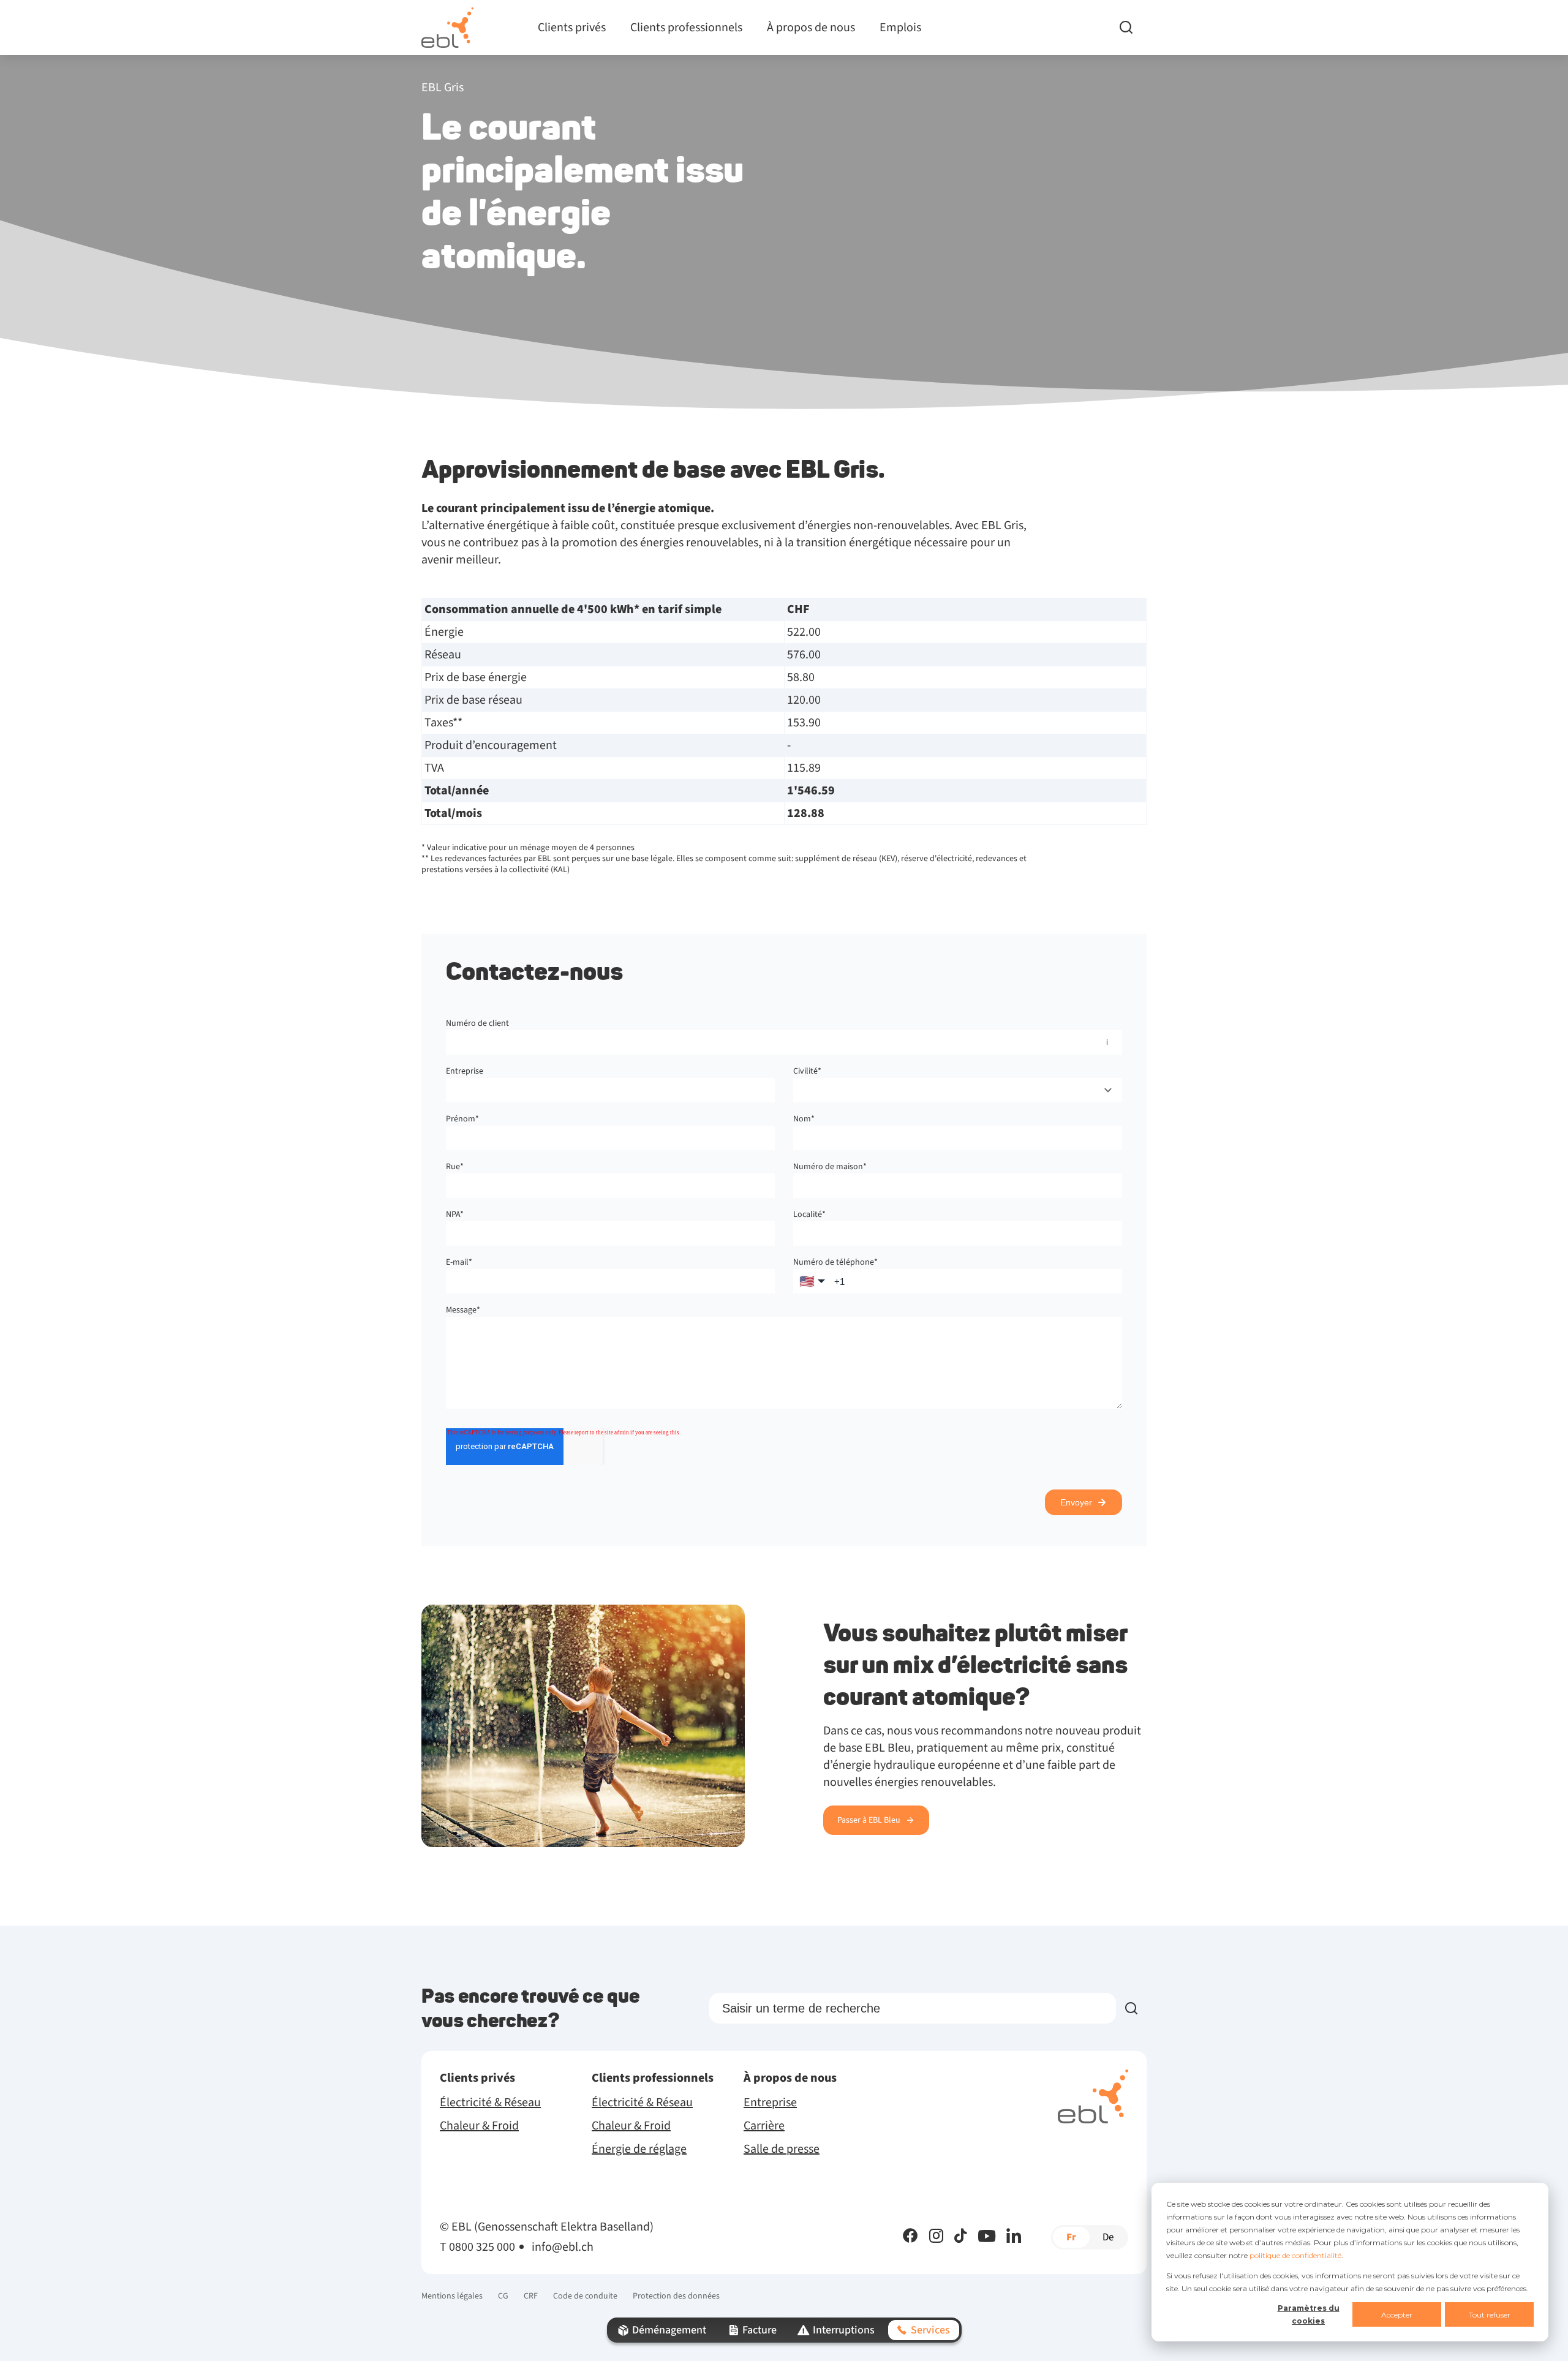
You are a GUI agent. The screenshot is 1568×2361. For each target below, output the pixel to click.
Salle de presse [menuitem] (782, 2149)
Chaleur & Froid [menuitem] (479, 2126)
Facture (759, 2330)
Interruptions (844, 2330)
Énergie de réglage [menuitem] (639, 2149)
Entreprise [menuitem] (770, 2103)
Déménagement (669, 2330)
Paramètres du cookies (1309, 2314)
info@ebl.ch (563, 2247)
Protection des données (676, 2296)
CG (503, 2296)
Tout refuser (1490, 2315)
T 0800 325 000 (477, 2247)
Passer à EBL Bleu (869, 1820)
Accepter (1397, 2315)
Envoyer (1076, 1502)
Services (930, 2330)
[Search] (1133, 28)
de (1108, 2237)
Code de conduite (585, 2296)
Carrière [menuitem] (764, 2126)
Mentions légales (452, 2296)
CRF (531, 2296)
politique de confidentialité (1295, 2255)
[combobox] (958, 1090)
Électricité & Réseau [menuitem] (490, 2103)
